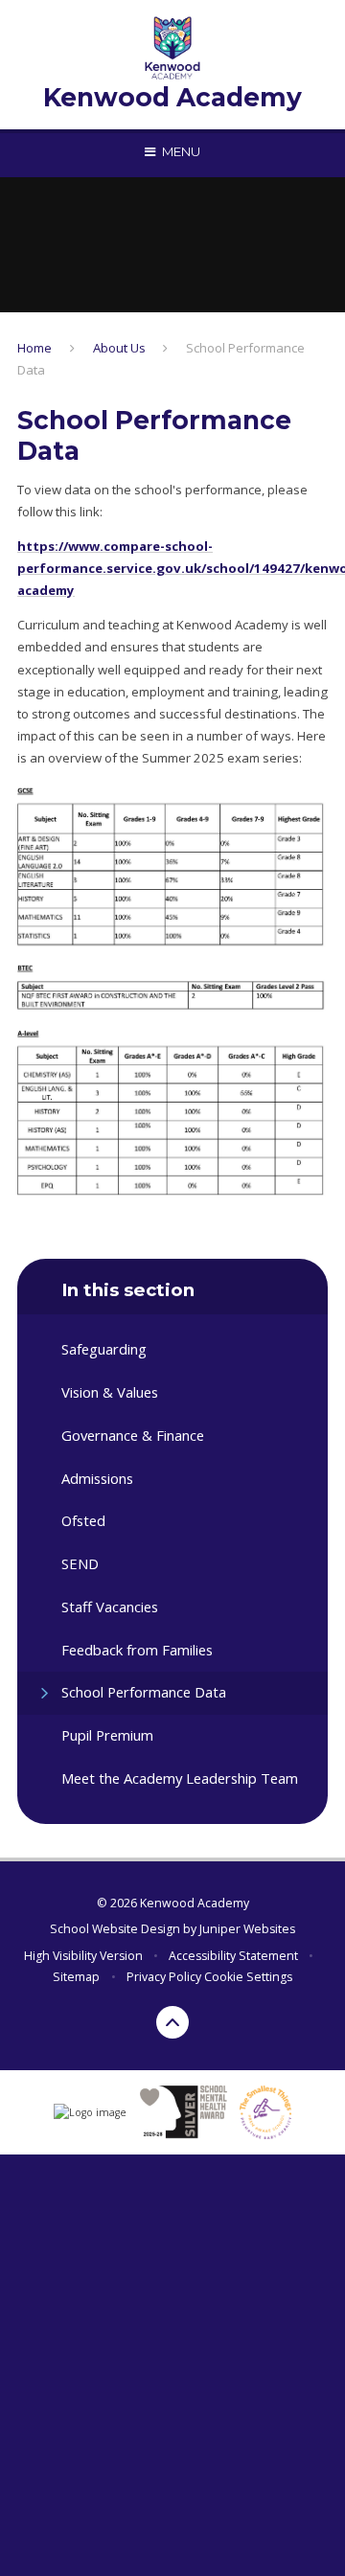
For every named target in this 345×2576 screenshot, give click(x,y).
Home (34, 348)
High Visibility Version (83, 1956)
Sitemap (76, 1977)
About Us (119, 348)
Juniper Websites (247, 1929)
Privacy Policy (164, 1977)
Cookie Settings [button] (248, 1977)
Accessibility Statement (233, 1956)
